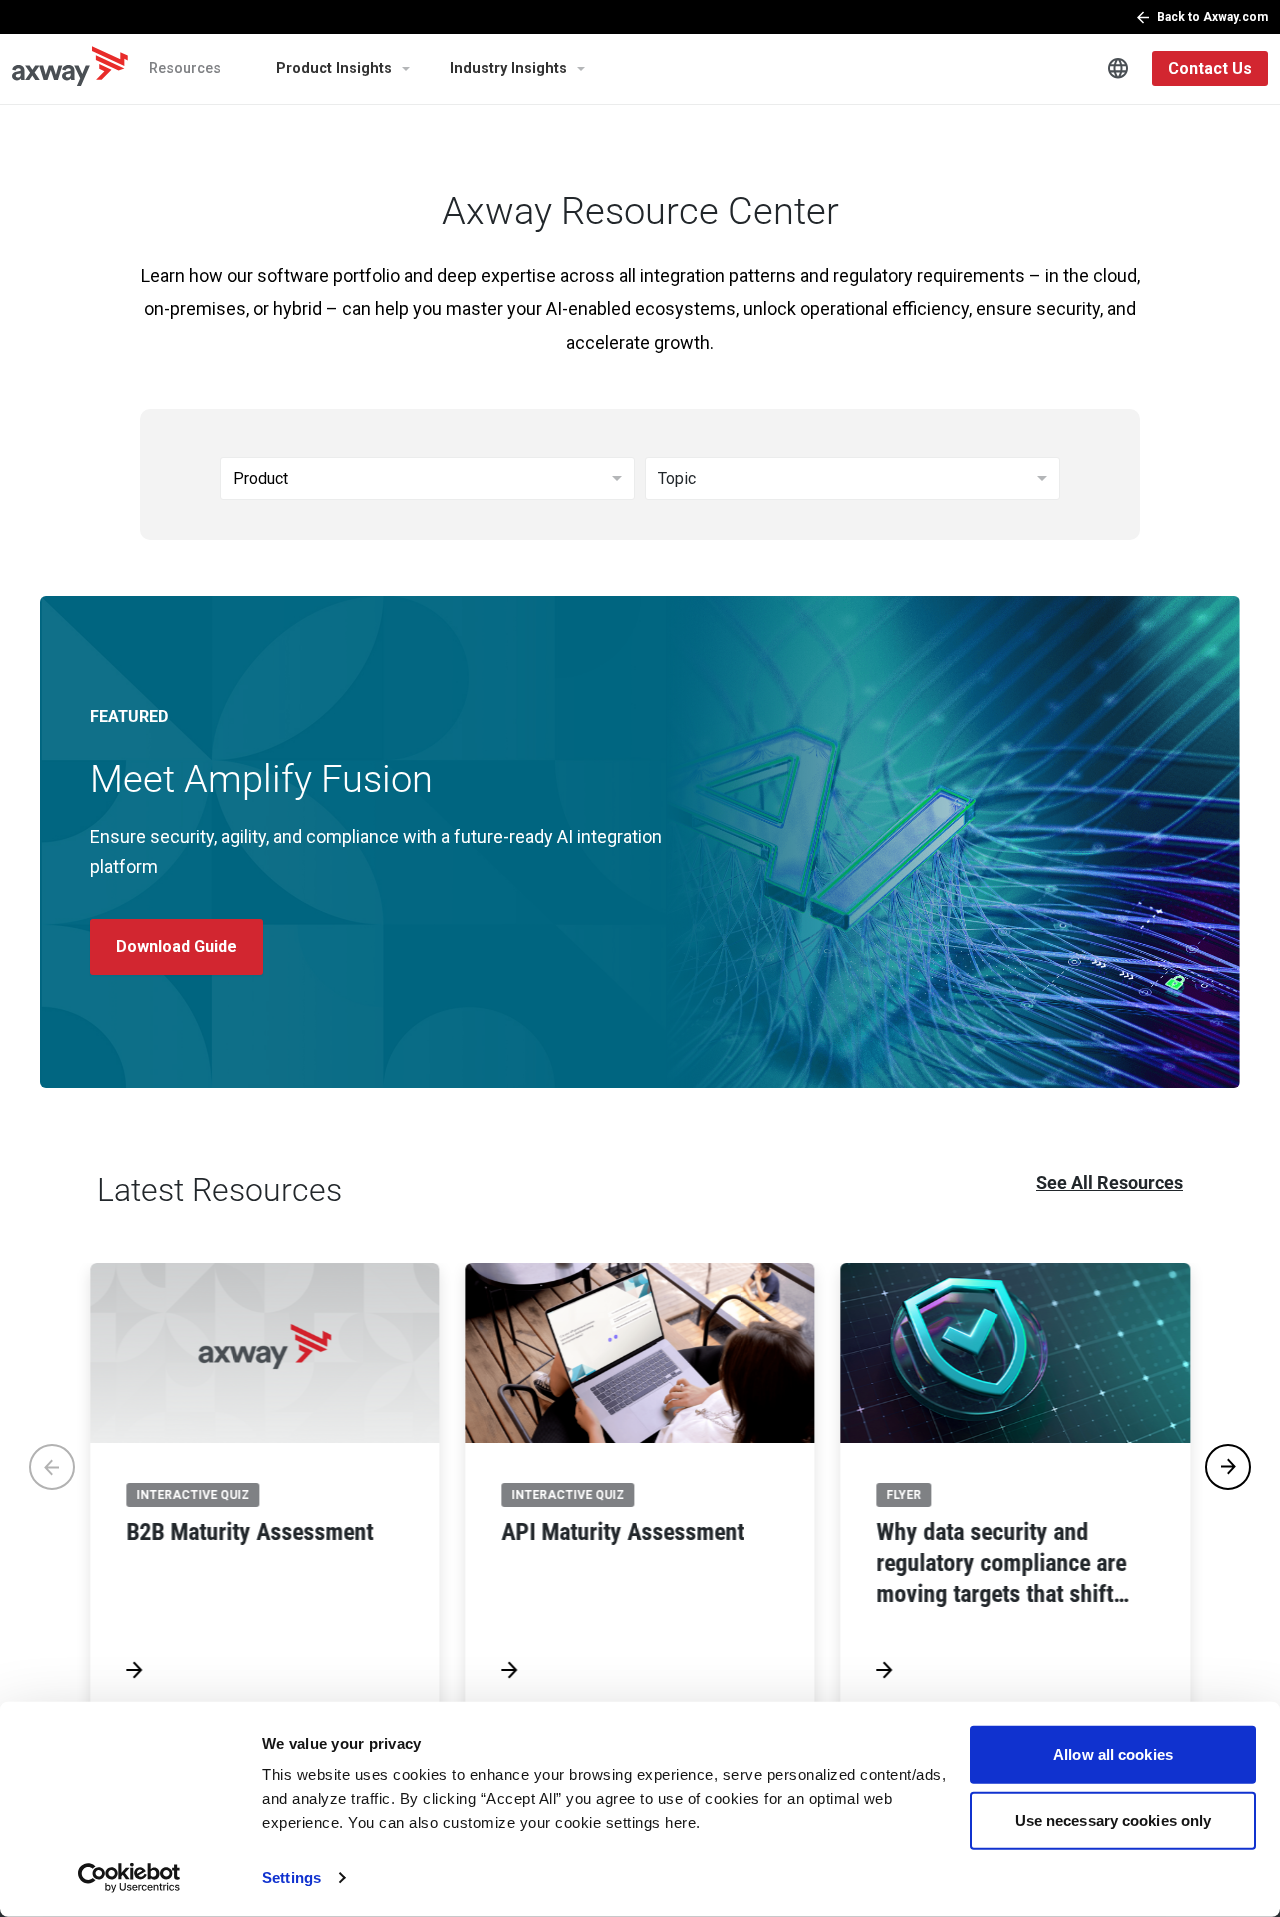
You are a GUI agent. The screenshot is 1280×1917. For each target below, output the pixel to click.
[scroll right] (1228, 1467)
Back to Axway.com (1212, 17)
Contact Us (1210, 68)
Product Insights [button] (334, 68)
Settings (291, 1877)
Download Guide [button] (176, 946)
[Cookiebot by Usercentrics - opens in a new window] (129, 1878)
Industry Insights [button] (508, 68)
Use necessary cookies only (1113, 1819)
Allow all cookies (1113, 1754)
